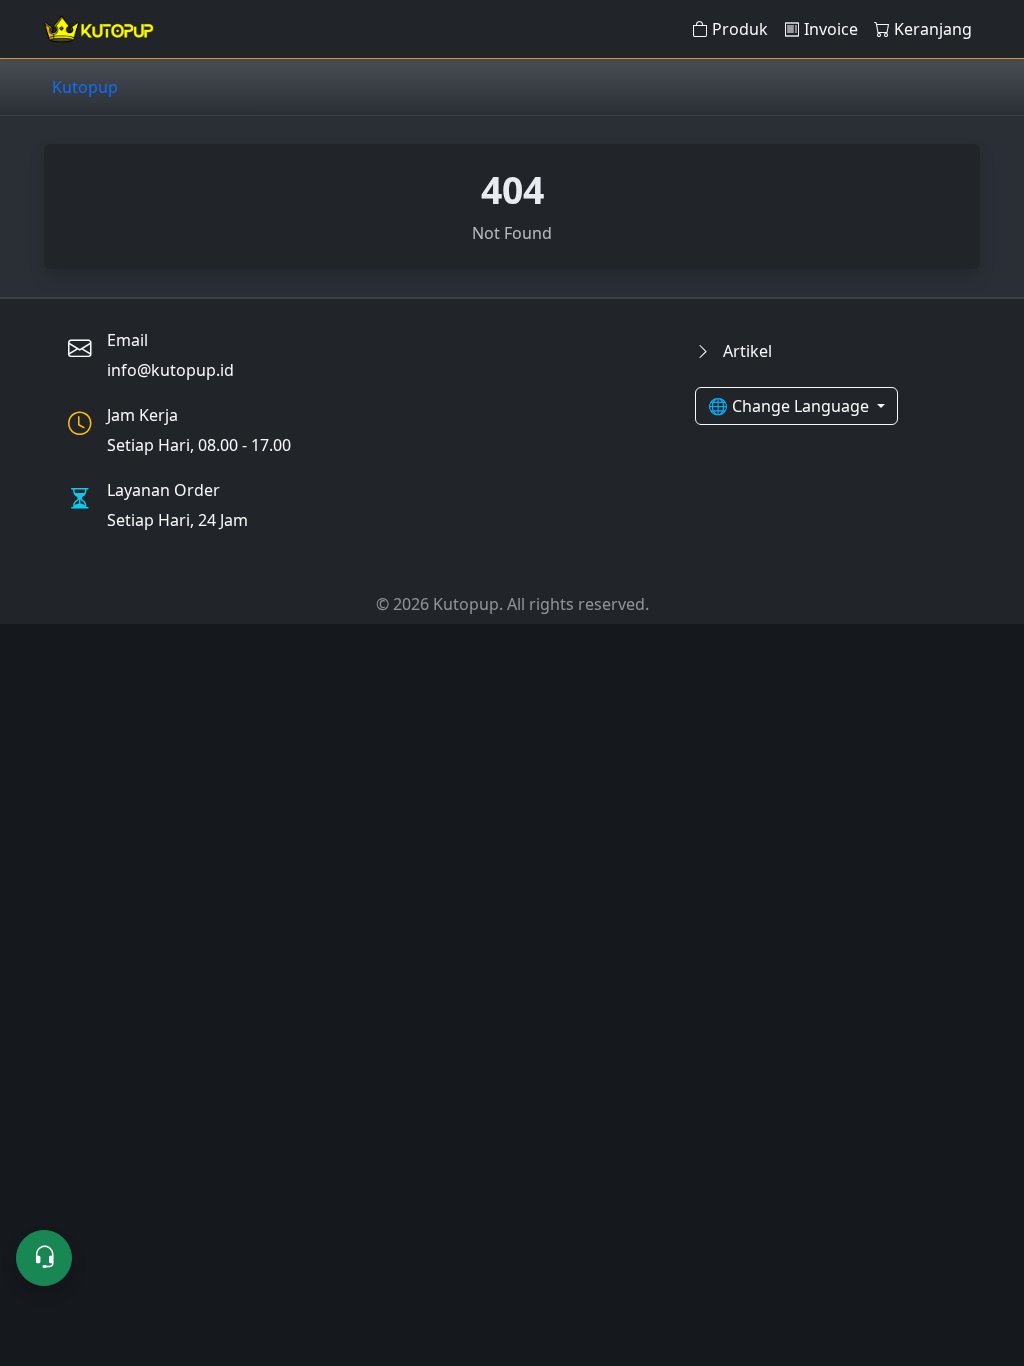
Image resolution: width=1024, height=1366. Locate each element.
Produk (740, 29)
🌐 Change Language (790, 406)
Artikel (745, 351)
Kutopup (85, 87)
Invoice (831, 29)
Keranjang (933, 29)
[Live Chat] (44, 1258)
